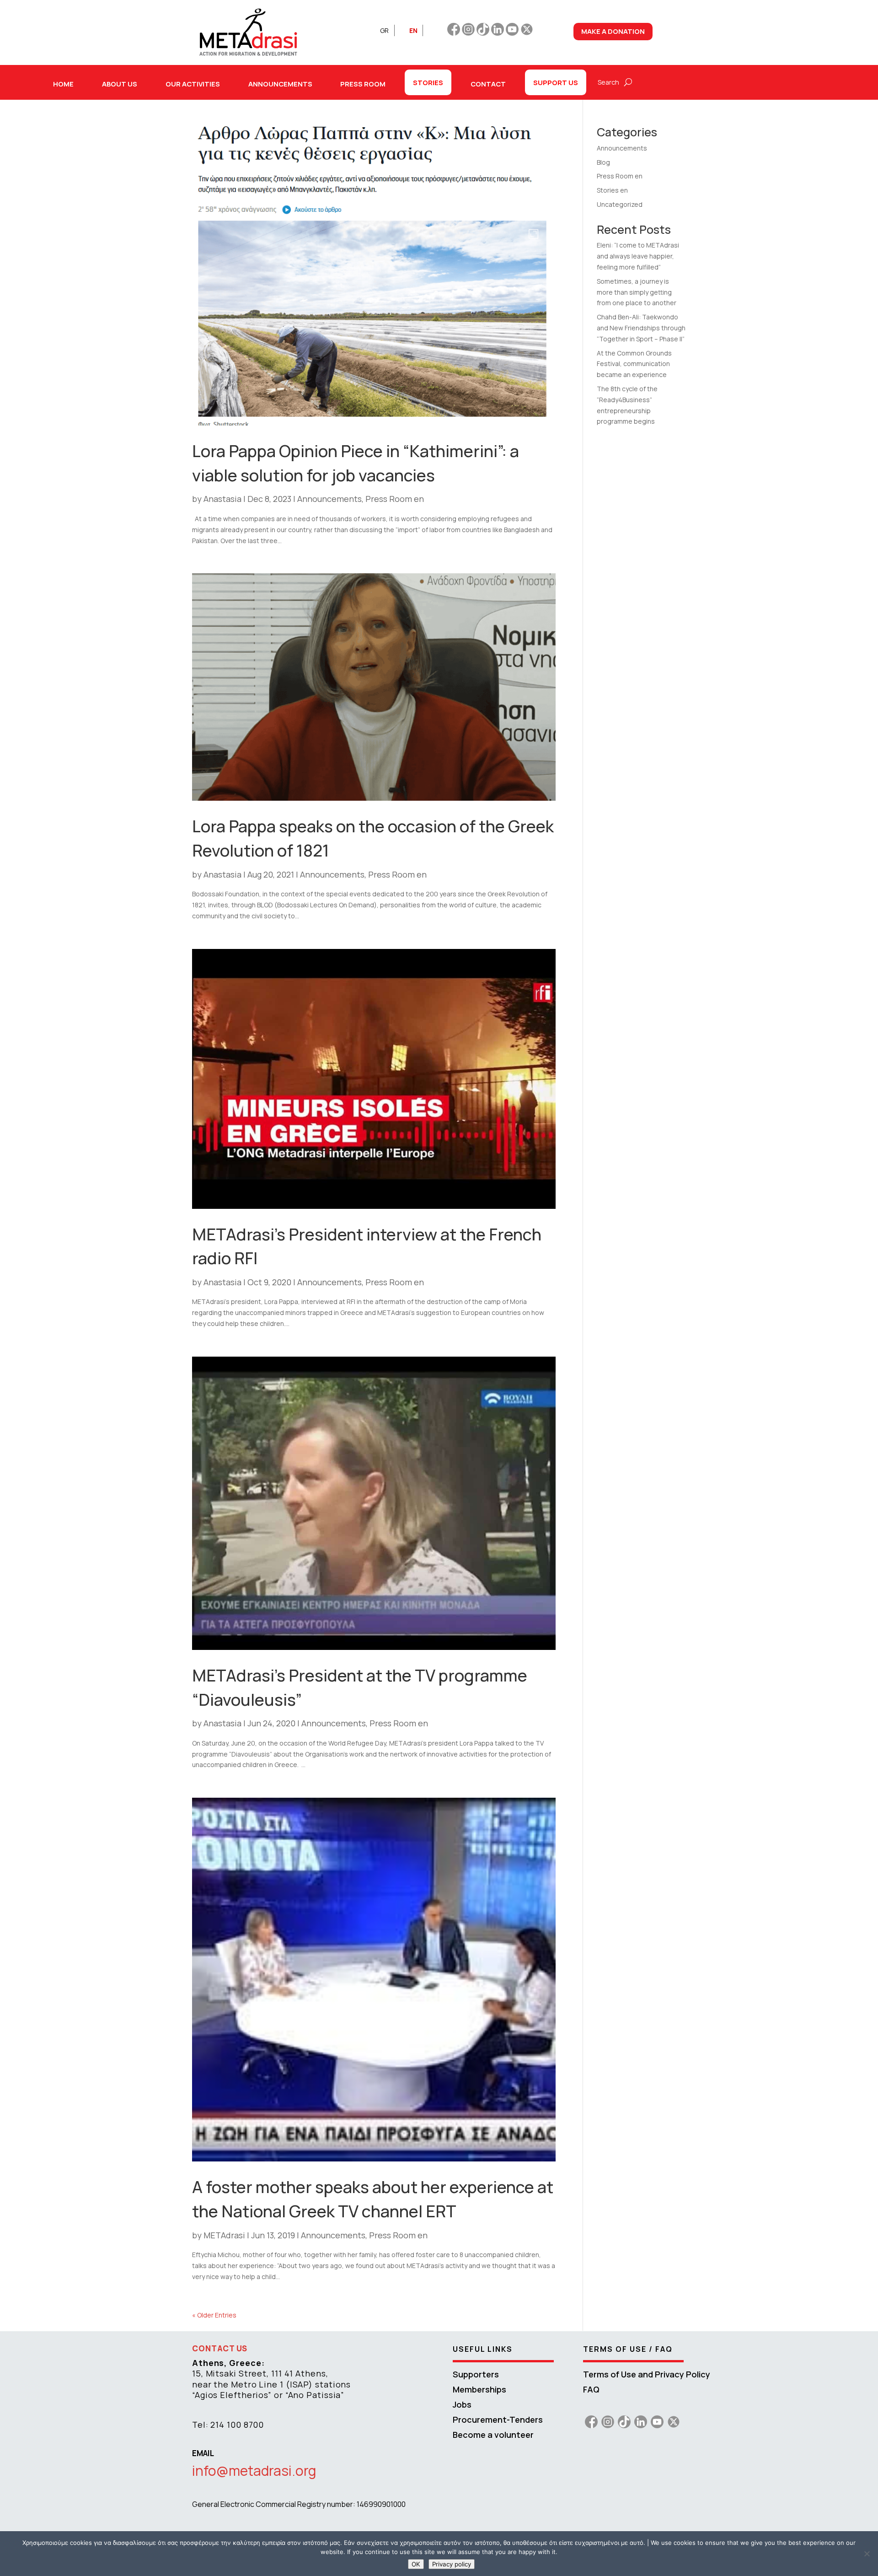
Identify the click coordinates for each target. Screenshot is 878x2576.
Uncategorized (620, 204)
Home (63, 84)
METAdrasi (224, 2235)
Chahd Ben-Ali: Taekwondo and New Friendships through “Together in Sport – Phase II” (641, 328)
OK (416, 2564)
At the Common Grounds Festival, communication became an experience (634, 364)
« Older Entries (214, 2315)
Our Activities (193, 84)
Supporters (476, 2374)
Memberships (479, 2389)
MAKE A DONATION (613, 31)
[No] (867, 2554)
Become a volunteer (493, 2435)
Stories (428, 82)
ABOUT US (120, 84)
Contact (488, 84)
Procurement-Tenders (498, 2420)
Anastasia (222, 499)
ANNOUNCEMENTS (280, 84)
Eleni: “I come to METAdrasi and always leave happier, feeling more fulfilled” (638, 256)
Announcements (329, 499)
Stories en (612, 190)
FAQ (591, 2389)
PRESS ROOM (363, 84)
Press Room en (395, 499)
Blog (603, 162)
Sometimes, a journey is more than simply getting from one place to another (637, 292)
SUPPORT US (556, 82)
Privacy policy (452, 2564)
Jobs (462, 2404)
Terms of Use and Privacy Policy (647, 2374)
